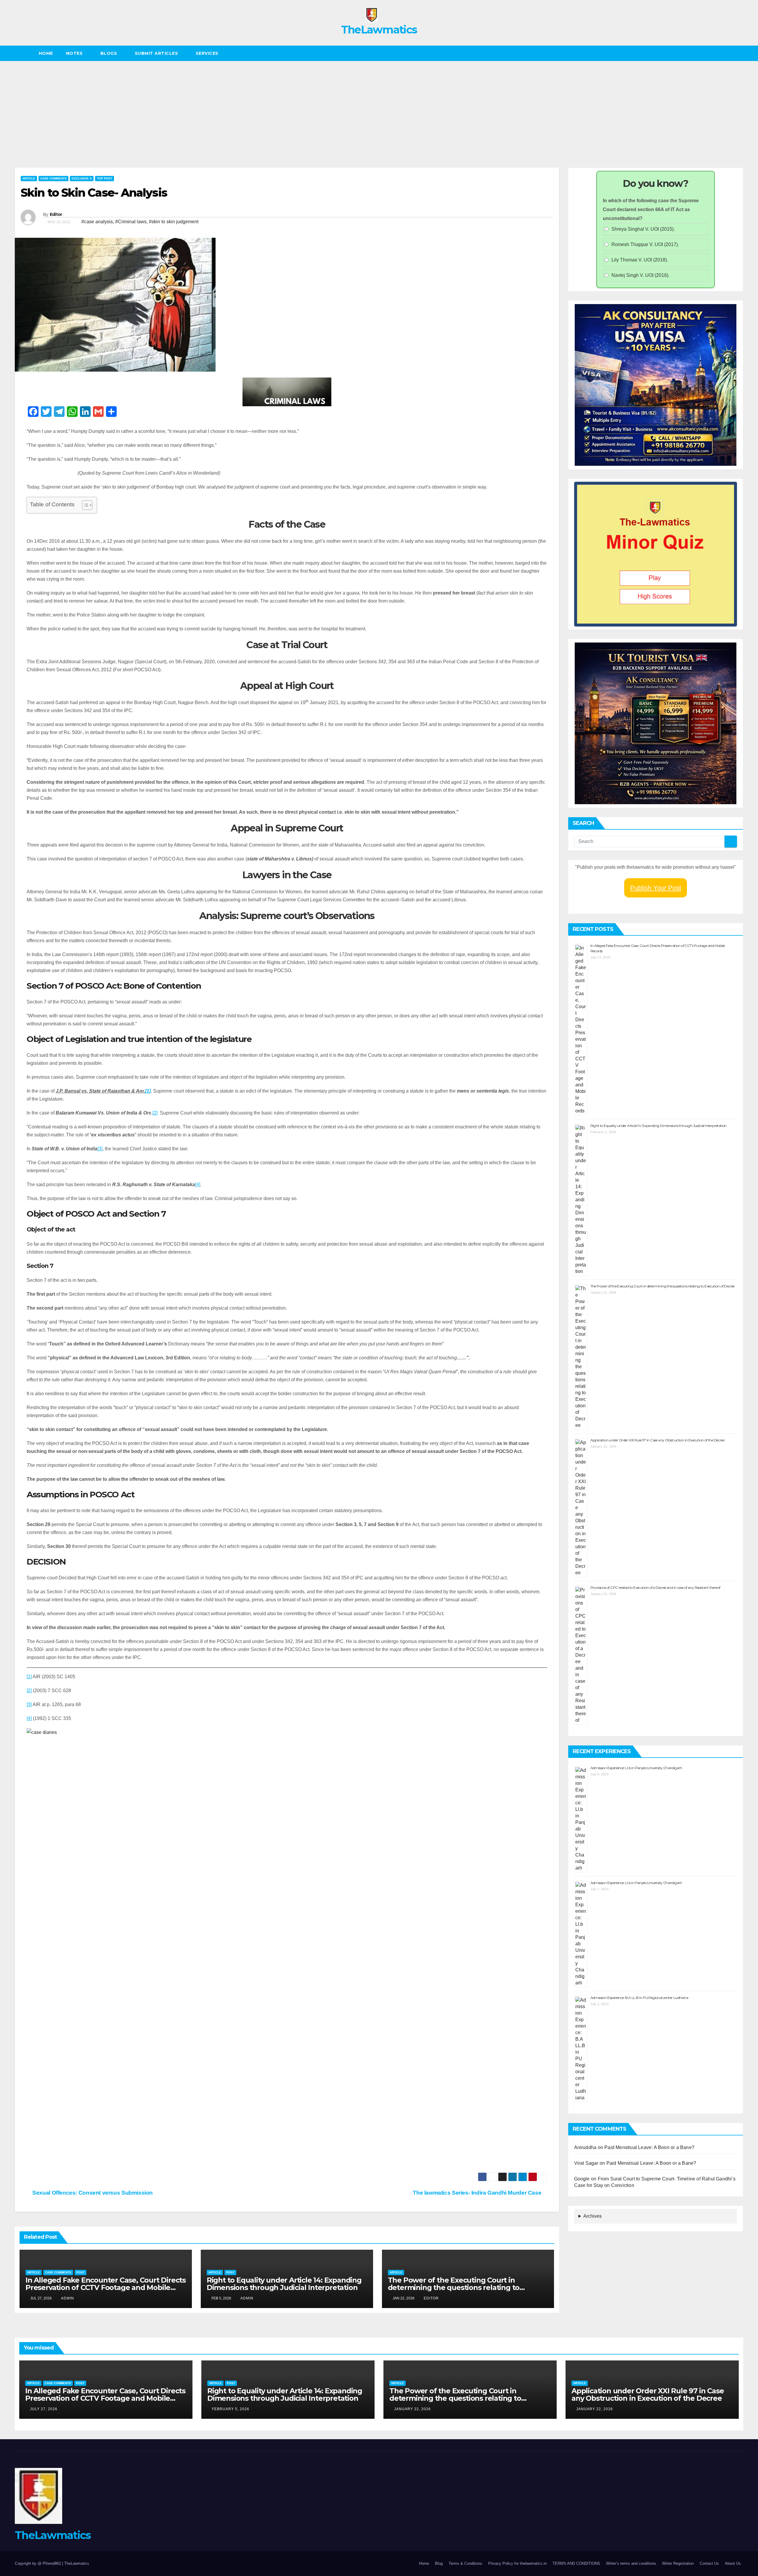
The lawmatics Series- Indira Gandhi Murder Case (478, 2193)
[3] (100, 1149)
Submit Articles (157, 53)
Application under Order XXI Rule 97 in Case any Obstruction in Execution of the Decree (657, 1440)
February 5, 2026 (231, 2409)
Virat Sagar (586, 2163)
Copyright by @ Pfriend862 (38, 2563)
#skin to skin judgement (174, 222)
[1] (29, 1677)
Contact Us (709, 2563)
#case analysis (97, 222)
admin (68, 2298)
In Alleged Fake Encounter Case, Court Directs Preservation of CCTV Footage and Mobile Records (106, 2287)
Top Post (105, 178)
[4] (198, 1185)
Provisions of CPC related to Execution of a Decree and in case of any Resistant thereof (655, 1587)
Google (582, 2179)
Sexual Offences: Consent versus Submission (92, 2193)
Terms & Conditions (465, 2563)
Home (46, 53)
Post (81, 2272)
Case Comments (53, 178)
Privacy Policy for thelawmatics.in (517, 2563)
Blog (439, 2563)
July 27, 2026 (44, 2409)
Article (29, 178)
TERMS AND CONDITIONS (576, 2563)
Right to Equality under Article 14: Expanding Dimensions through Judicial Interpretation (284, 2284)
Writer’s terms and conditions (631, 2563)
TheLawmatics (379, 30)
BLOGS (109, 53)
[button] (739, 53)
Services (208, 53)
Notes (75, 53)
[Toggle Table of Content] (84, 505)
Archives (592, 2216)
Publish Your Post (656, 888)
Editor (56, 214)
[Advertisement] (379, 105)
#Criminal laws (131, 222)
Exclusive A (82, 178)
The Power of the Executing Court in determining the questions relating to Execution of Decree (454, 2287)
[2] (155, 1113)
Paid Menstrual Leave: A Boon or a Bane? (651, 2147)
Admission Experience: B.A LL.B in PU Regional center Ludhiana (639, 1998)
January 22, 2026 (412, 2409)
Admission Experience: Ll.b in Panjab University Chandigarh (636, 1768)
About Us (733, 2563)
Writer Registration (678, 2563)
